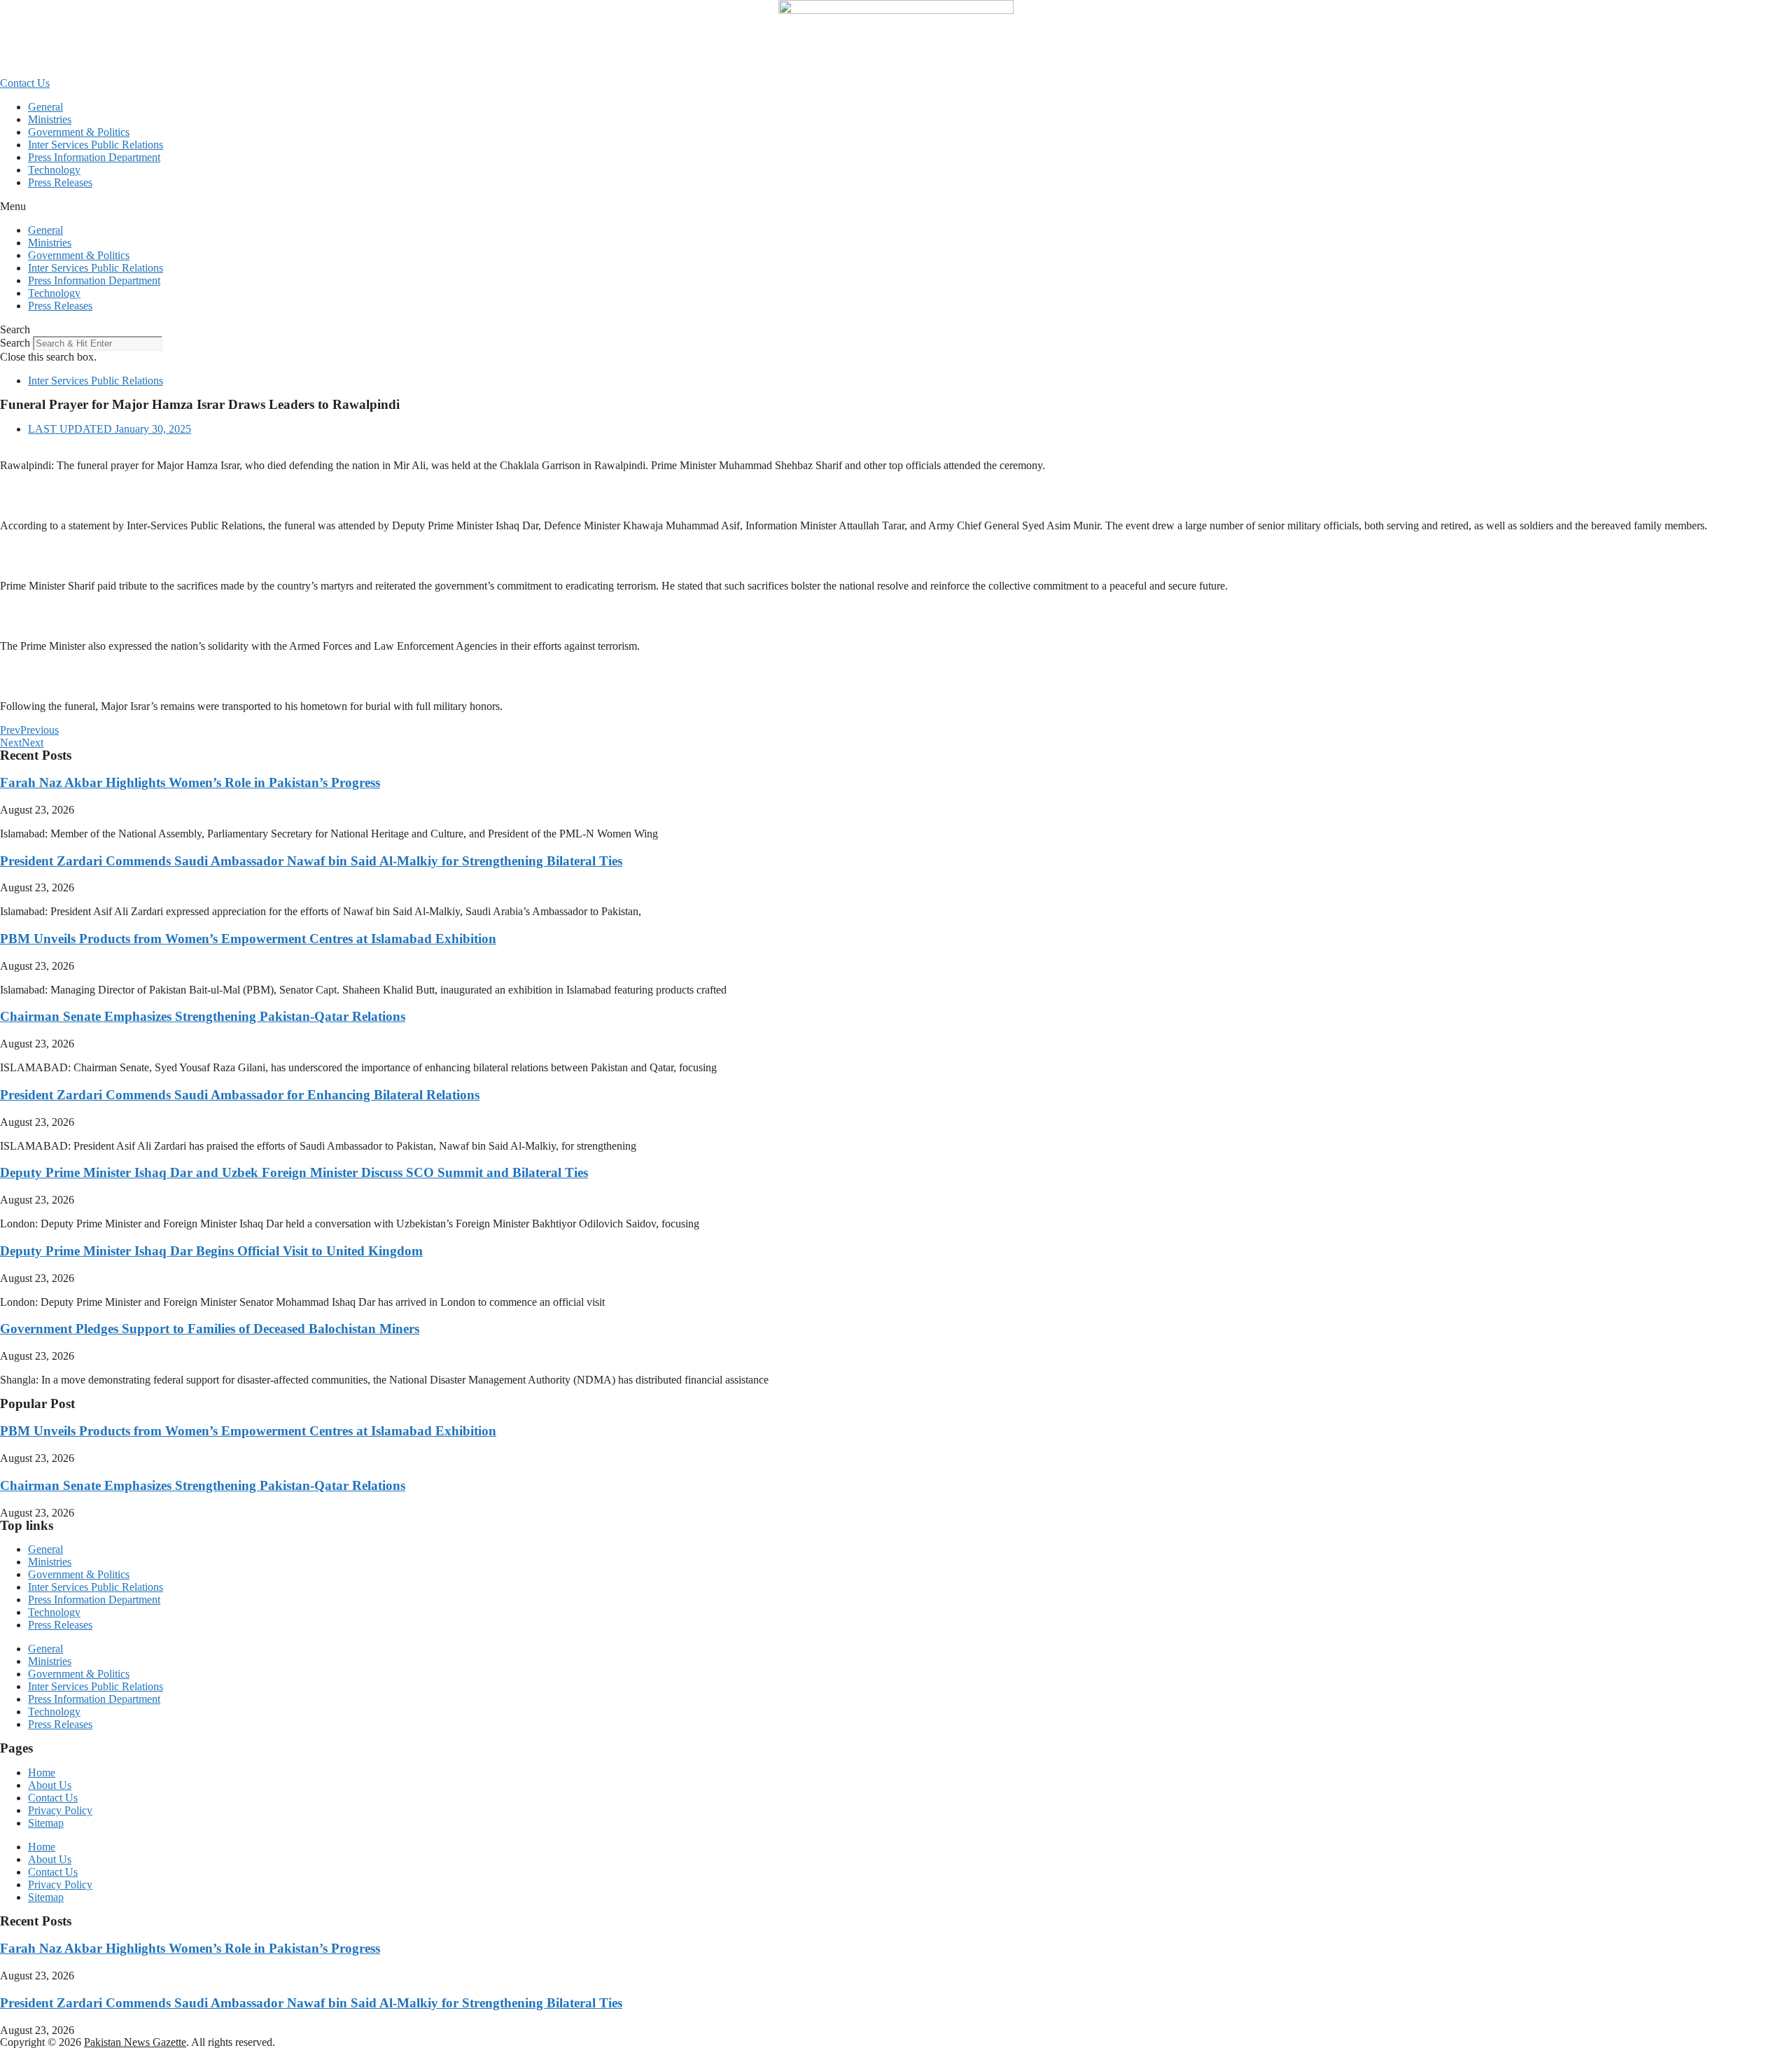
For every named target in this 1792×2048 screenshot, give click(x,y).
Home (42, 1772)
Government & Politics (79, 132)
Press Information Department (94, 157)
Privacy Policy (60, 1810)
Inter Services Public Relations (96, 145)
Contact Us (53, 1798)
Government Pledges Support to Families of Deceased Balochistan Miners (210, 1329)
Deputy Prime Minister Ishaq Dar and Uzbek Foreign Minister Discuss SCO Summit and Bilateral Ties (294, 1172)
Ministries (50, 119)
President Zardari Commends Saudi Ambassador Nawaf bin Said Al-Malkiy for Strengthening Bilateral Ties (311, 861)
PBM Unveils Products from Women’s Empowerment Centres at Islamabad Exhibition (248, 939)
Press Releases (60, 182)
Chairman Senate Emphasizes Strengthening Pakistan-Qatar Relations (203, 1016)
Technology (54, 170)
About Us (50, 1785)
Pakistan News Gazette (135, 2042)
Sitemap (46, 1823)
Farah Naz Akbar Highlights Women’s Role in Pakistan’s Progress (190, 782)
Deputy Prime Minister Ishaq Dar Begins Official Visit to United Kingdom (211, 1251)
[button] (896, 207)
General (45, 107)
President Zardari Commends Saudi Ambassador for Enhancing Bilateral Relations (240, 1095)
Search (15, 343)
